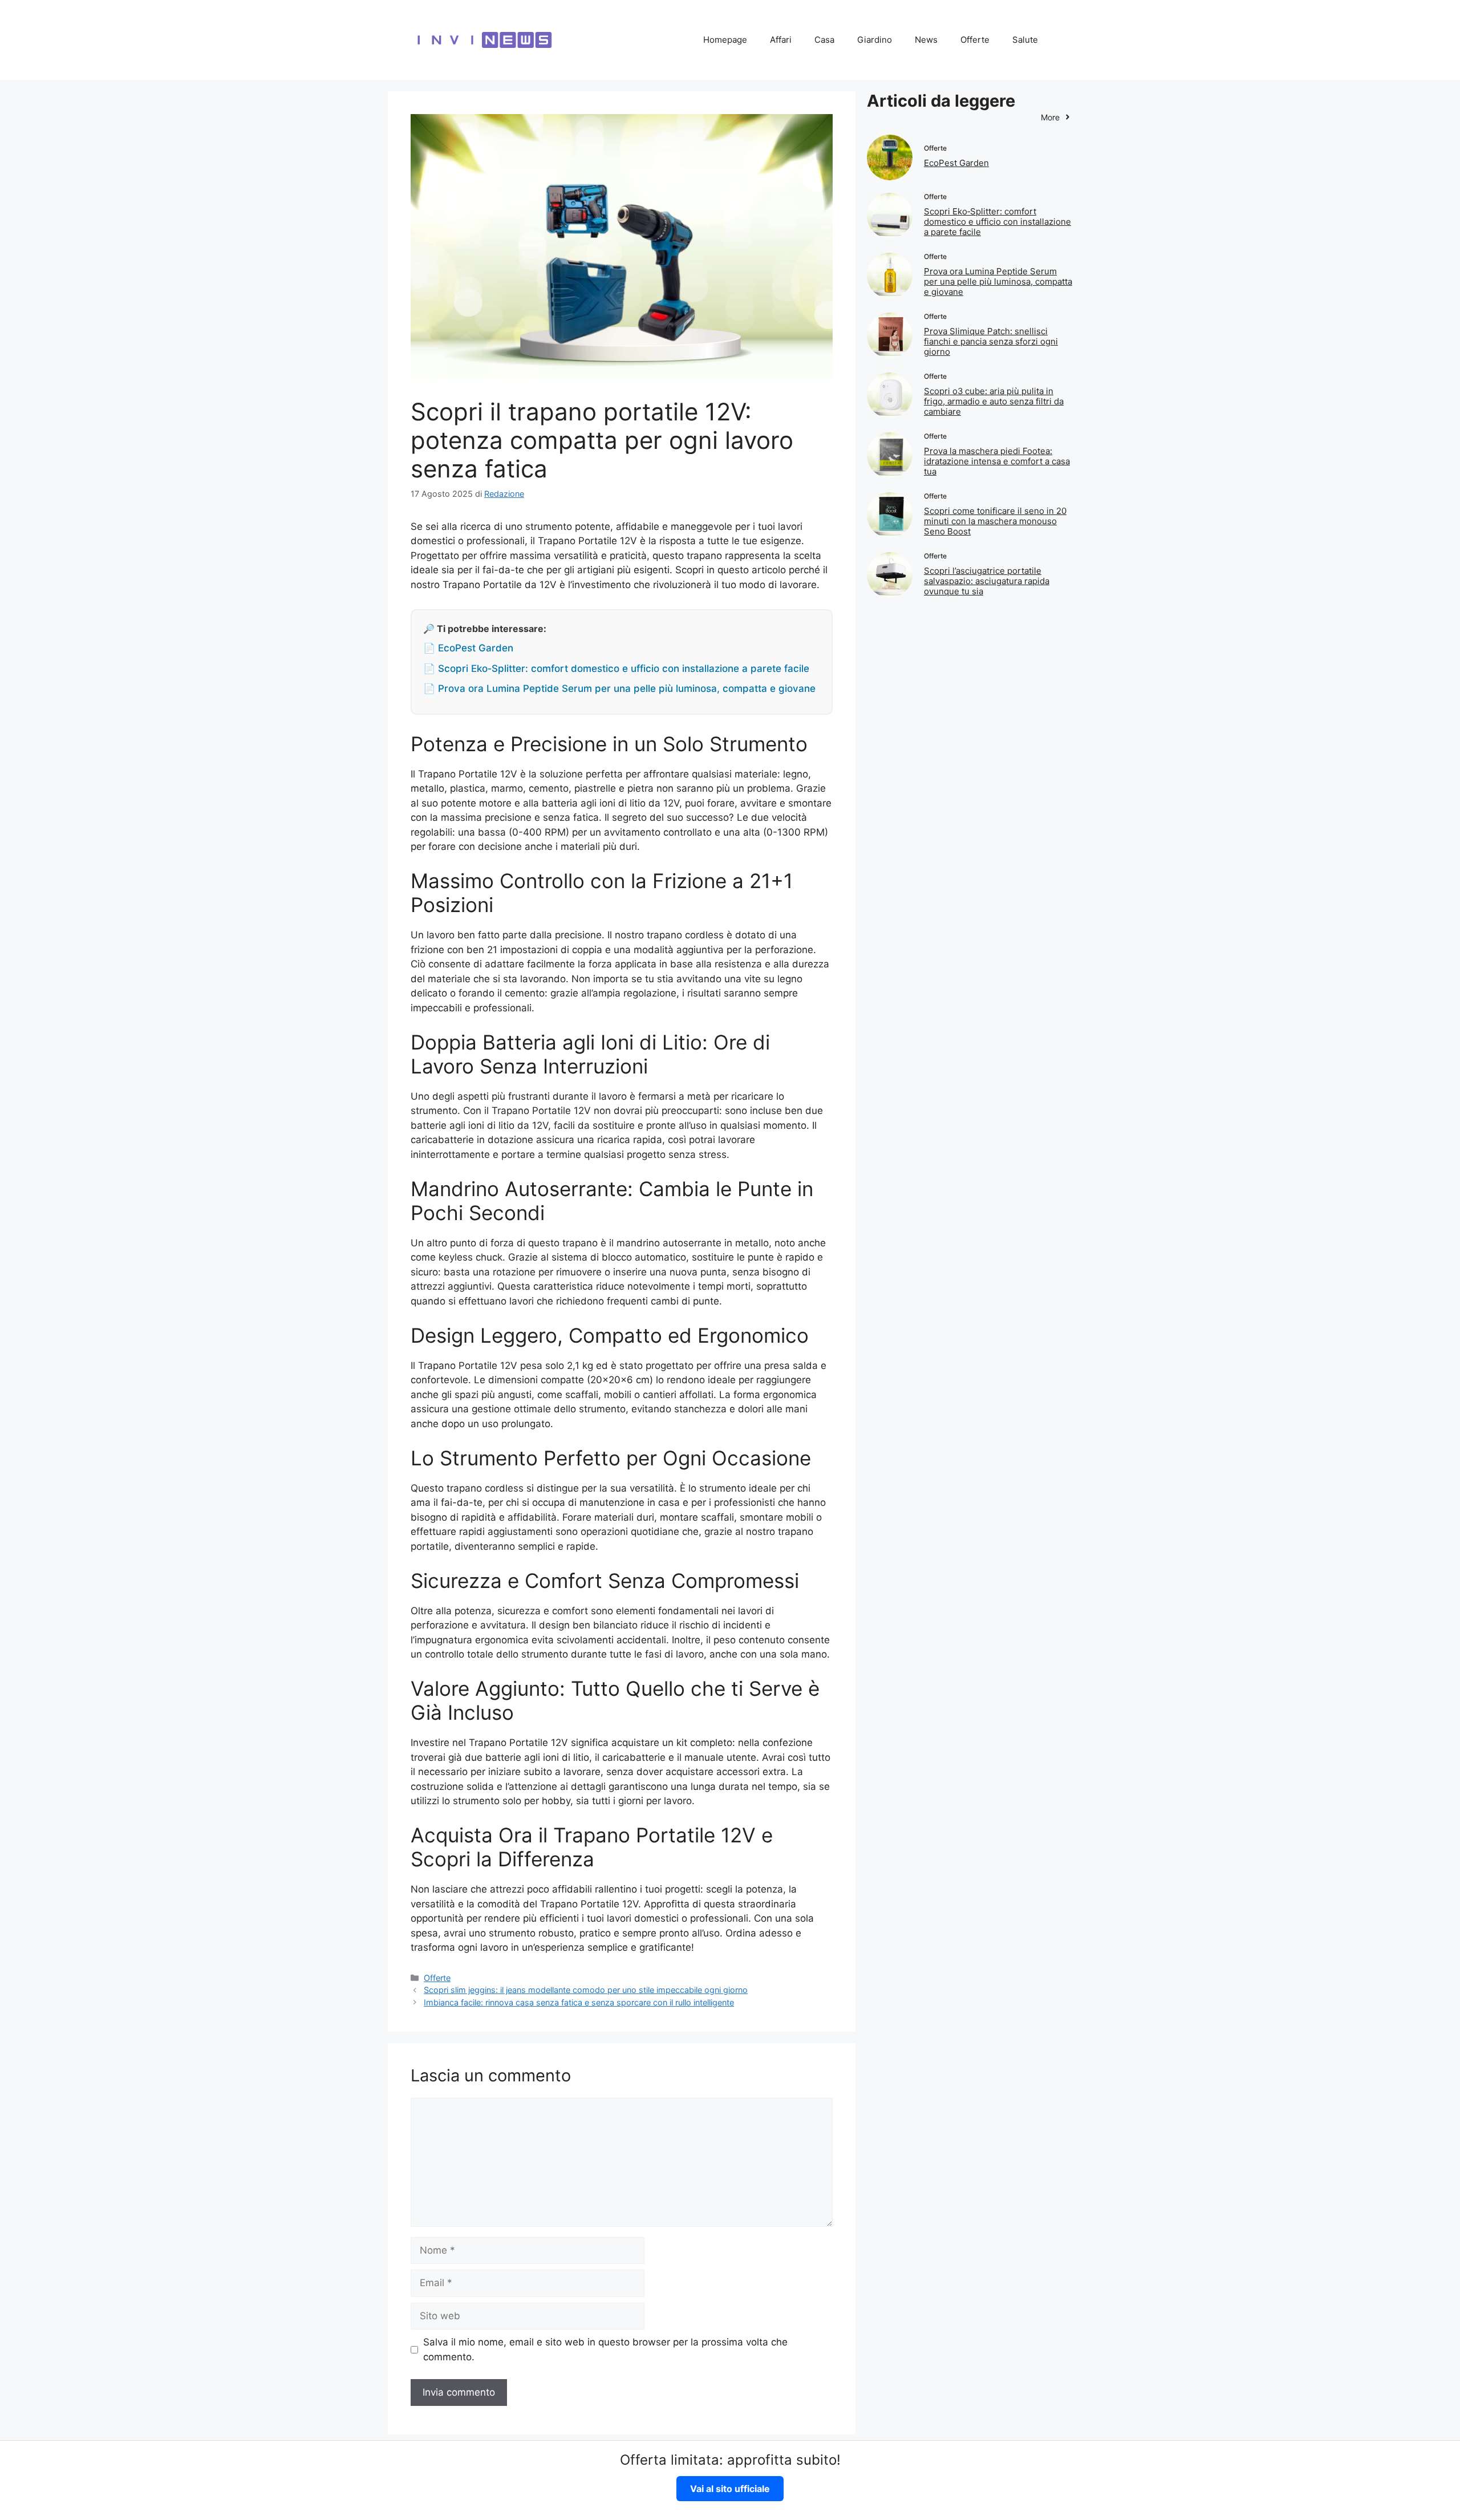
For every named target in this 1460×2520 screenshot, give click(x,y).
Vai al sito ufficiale (730, 2489)
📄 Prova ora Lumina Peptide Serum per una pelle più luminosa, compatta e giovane (619, 688)
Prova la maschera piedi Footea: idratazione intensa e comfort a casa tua (997, 461)
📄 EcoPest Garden (468, 648)
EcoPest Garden (956, 163)
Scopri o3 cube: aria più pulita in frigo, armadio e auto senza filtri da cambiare (994, 401)
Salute (1025, 40)
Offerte (975, 40)
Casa (824, 40)
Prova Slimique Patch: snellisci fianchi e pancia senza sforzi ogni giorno (991, 341)
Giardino (875, 40)
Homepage (725, 40)
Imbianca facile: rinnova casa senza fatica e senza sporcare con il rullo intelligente (579, 2002)
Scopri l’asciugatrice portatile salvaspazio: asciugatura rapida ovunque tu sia (987, 581)
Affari (781, 40)
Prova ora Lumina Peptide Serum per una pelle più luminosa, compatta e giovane (998, 281)
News (926, 40)
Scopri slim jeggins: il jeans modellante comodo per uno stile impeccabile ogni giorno (586, 1990)
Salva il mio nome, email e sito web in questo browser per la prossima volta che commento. (605, 2349)
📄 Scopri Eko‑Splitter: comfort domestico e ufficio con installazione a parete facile (616, 669)
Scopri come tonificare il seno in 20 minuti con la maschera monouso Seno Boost (995, 521)
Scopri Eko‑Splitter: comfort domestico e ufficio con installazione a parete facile (997, 222)
